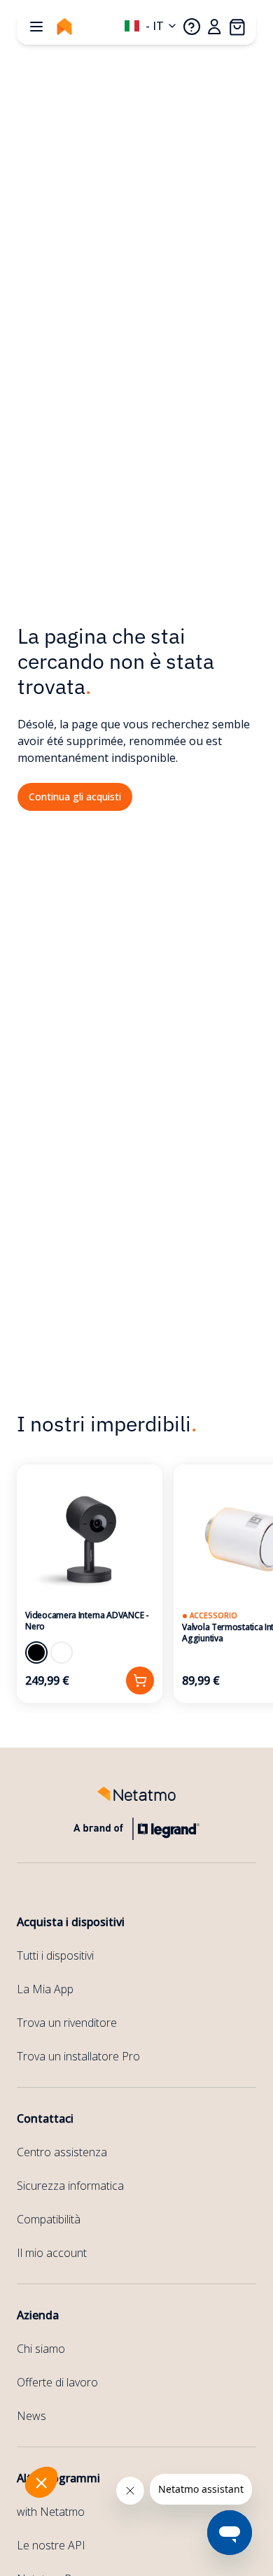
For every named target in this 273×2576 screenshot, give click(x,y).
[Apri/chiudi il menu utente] (214, 27)
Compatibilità (49, 2219)
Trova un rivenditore (67, 2023)
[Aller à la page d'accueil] (64, 27)
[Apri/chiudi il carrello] (237, 27)
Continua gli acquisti (75, 797)
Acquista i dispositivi (71, 1922)
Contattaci (45, 2118)
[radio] (36, 1653)
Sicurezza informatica (70, 2186)
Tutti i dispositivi (55, 1955)
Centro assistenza (62, 2152)
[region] (136, 1584)
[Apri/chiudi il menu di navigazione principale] (36, 27)
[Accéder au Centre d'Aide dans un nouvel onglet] (192, 27)
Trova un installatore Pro (78, 2056)
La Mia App (45, 1989)
